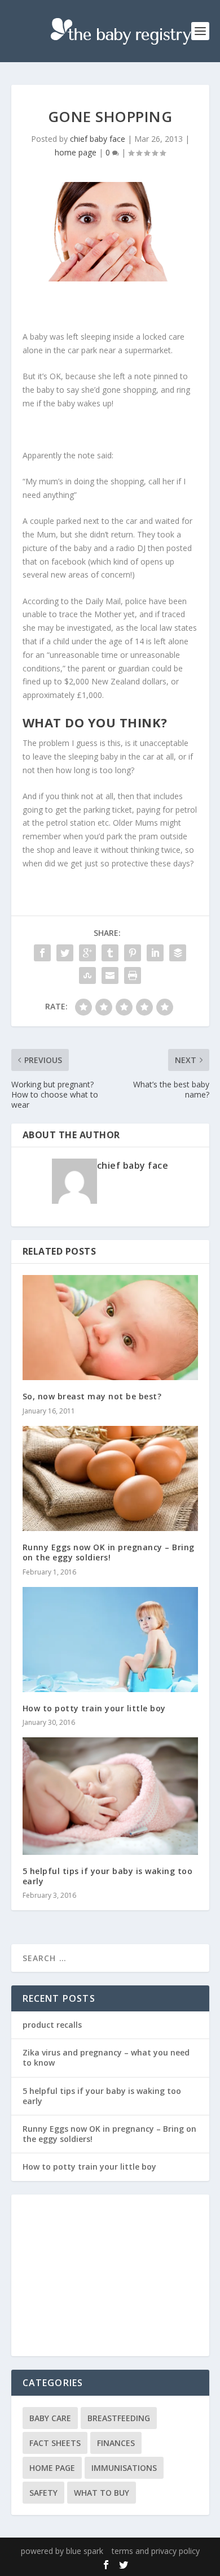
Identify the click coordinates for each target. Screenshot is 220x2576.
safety (43, 2493)
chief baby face (98, 139)
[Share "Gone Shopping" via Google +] (87, 953)
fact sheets (55, 2443)
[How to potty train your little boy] (110, 1640)
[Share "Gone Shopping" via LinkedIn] (155, 953)
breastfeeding (119, 2418)
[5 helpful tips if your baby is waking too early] (110, 1796)
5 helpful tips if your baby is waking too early (108, 1876)
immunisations (124, 2468)
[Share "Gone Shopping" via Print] (133, 975)
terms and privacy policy (156, 2551)
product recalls (52, 2025)
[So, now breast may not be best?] (110, 1328)
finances (116, 2443)
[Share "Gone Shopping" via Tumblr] (110, 953)
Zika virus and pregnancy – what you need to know (106, 2057)
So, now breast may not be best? (92, 1396)
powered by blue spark (62, 2551)
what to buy (102, 2493)
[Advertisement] (110, 2276)
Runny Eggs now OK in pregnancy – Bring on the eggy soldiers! (109, 1552)
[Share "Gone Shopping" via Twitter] (65, 953)
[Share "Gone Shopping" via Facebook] (42, 953)
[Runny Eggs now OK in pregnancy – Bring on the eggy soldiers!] (110, 1479)
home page (76, 152)
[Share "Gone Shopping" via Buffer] (178, 953)
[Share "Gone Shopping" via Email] (110, 975)
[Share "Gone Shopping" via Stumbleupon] (87, 975)
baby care (50, 2418)
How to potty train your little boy (94, 1708)
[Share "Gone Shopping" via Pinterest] (133, 953)
